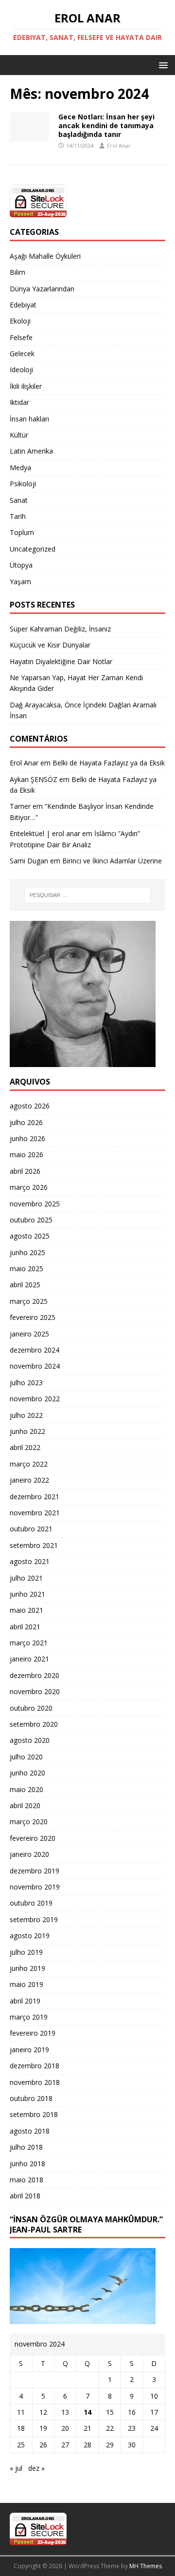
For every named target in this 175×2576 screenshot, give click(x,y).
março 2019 (29, 2017)
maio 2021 (26, 1610)
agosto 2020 (30, 1740)
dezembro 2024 (35, 1350)
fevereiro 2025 (33, 1317)
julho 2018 (26, 2147)
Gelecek (22, 353)
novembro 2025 (35, 1204)
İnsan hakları (29, 419)
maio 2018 (26, 2180)
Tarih (18, 516)
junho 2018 (27, 2164)
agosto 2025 (30, 1236)
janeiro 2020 (29, 1854)
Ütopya (21, 565)
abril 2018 (25, 2196)
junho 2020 (27, 1773)
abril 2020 (25, 1805)
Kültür (19, 435)
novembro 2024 (35, 1366)
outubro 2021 (31, 1529)
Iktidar (19, 402)
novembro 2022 (35, 1399)
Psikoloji (23, 484)
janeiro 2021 (29, 1659)
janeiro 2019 (29, 2050)
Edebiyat (23, 305)
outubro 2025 (31, 1220)
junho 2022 (27, 1431)
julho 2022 (26, 1415)
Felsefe (21, 337)
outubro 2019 (31, 1903)
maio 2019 (26, 1984)
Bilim (17, 272)
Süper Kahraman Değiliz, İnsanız (60, 629)
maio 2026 (26, 1154)
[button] (162, 65)
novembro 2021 (35, 1513)
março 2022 (29, 1464)
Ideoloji (21, 370)
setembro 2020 (34, 1724)
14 (87, 2412)
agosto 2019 (30, 1936)
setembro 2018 (34, 2114)
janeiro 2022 (29, 1480)
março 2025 (29, 1301)
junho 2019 (27, 1968)
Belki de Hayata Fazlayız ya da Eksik (109, 763)
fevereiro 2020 (33, 1838)
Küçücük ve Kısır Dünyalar (51, 645)
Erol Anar (119, 145)
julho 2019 (26, 1952)
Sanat (19, 500)
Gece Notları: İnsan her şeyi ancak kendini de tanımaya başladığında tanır (106, 125)
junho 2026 (27, 1138)
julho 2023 (26, 1383)
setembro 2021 (34, 1545)
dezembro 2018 (35, 2066)
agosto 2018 (30, 2131)
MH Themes (146, 2566)
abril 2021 (25, 1627)
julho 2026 (26, 1122)
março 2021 (29, 1643)
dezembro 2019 (35, 1871)
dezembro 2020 (35, 1675)
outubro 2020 (31, 1708)
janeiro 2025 (29, 1334)
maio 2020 (26, 1789)
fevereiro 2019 (33, 2033)
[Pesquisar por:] (87, 895)
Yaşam (20, 582)
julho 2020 (26, 1757)
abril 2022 (25, 1447)
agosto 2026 (30, 1106)
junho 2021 (27, 1594)
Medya (20, 467)
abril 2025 (25, 1285)
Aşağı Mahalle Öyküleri (45, 256)
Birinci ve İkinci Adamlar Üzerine (112, 861)
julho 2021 (26, 1578)
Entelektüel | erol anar (45, 833)
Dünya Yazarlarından (42, 289)
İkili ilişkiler (26, 386)
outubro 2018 (31, 2098)
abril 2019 (25, 2001)
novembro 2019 (35, 1887)
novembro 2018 (35, 2082)
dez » (36, 2468)
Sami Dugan (29, 861)
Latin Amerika (31, 451)
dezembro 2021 (35, 1497)
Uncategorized (33, 549)
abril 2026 (25, 1171)
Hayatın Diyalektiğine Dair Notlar (61, 661)
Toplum (22, 532)
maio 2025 (26, 1269)
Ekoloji (20, 321)
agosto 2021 (30, 1561)
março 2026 (29, 1187)
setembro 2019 (34, 1919)
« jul (16, 2468)
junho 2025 (27, 1252)
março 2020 (29, 1822)
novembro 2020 (35, 1691)
